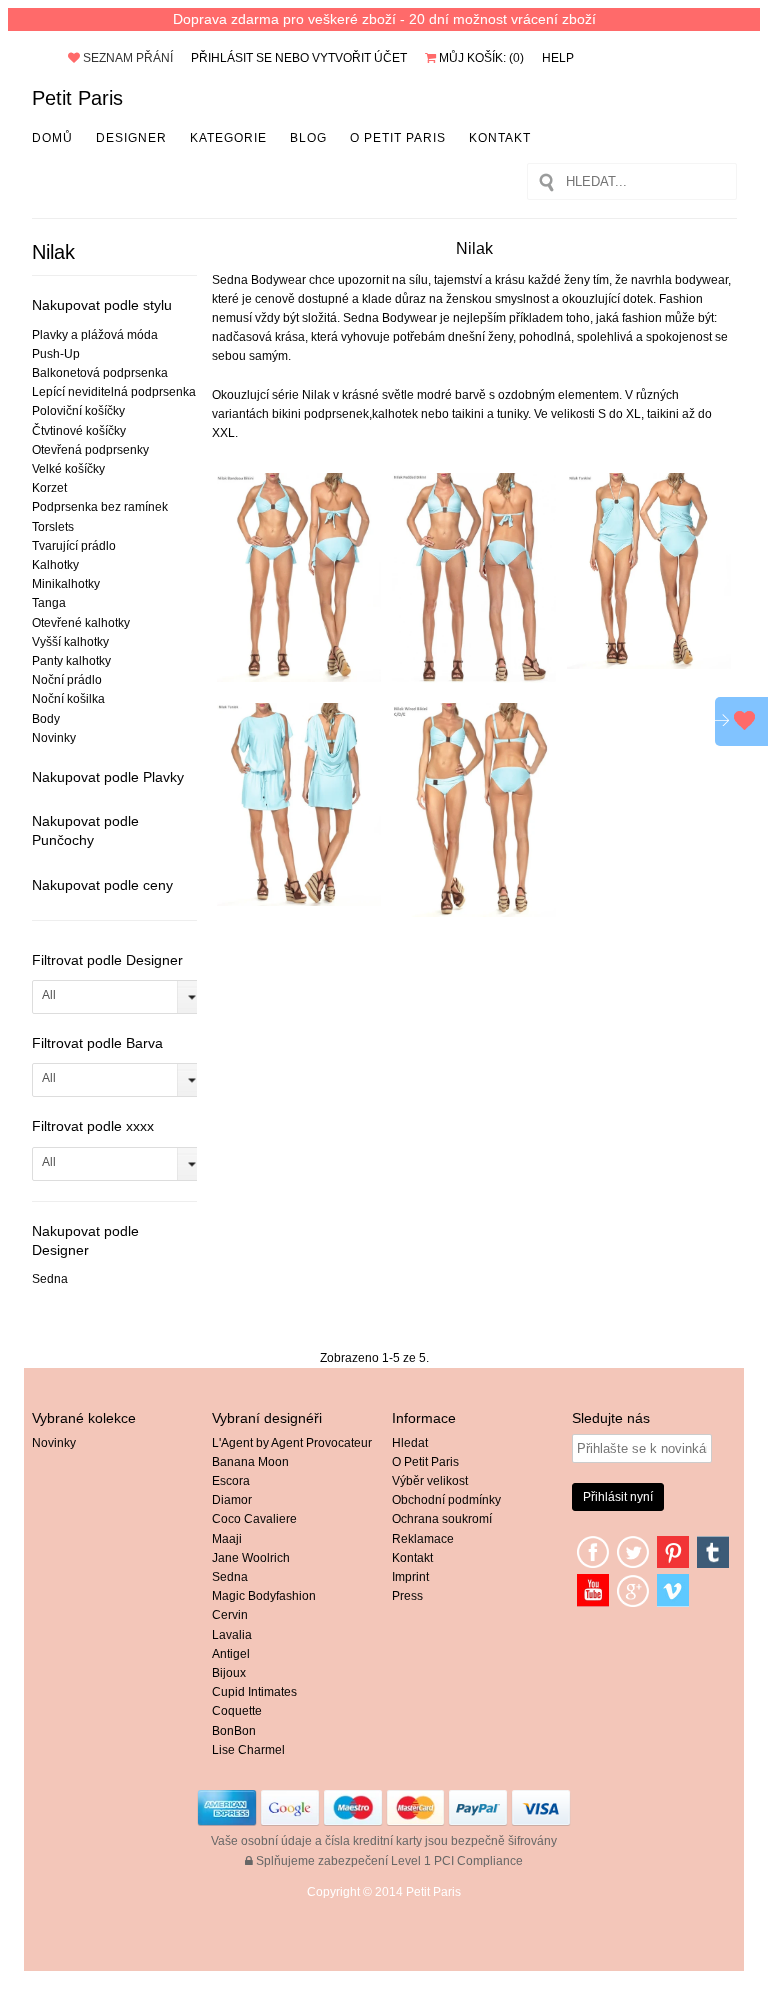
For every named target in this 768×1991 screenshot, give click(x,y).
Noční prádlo (67, 680)
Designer (131, 138)
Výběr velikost (430, 1481)
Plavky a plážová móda (95, 335)
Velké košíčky (68, 469)
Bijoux (229, 1673)
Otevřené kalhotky (81, 623)
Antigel (231, 1654)
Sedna (50, 1279)
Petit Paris (77, 98)
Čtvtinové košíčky (79, 431)
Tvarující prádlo (74, 546)
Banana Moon (250, 1462)
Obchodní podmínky (446, 1500)
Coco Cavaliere (254, 1519)
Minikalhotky (66, 584)
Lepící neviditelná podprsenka (114, 392)
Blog (308, 138)
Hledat (410, 1443)
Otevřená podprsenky (90, 450)
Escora (231, 1481)
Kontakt (500, 138)
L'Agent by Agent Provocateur (292, 1443)
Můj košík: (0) (480, 58)
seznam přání (126, 58)
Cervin (230, 1615)
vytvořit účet (359, 58)
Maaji (227, 1539)
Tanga (49, 603)
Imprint (410, 1577)
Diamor (232, 1500)
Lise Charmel (248, 1750)
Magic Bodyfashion (264, 1596)
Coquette (237, 1711)
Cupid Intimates (254, 1692)
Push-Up (56, 354)
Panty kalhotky (71, 661)
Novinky (54, 738)
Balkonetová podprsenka (100, 373)
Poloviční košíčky (78, 411)
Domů (52, 138)
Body (46, 719)
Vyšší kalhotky (70, 642)
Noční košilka (68, 699)
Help (558, 58)
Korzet (49, 488)
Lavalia (232, 1635)
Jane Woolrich (251, 1558)
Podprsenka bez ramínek (100, 507)
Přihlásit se (231, 58)
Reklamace (423, 1539)
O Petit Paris (398, 138)
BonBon (234, 1731)
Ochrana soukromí (442, 1519)
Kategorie (228, 138)
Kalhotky (55, 565)
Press (407, 1596)
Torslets (53, 527)
